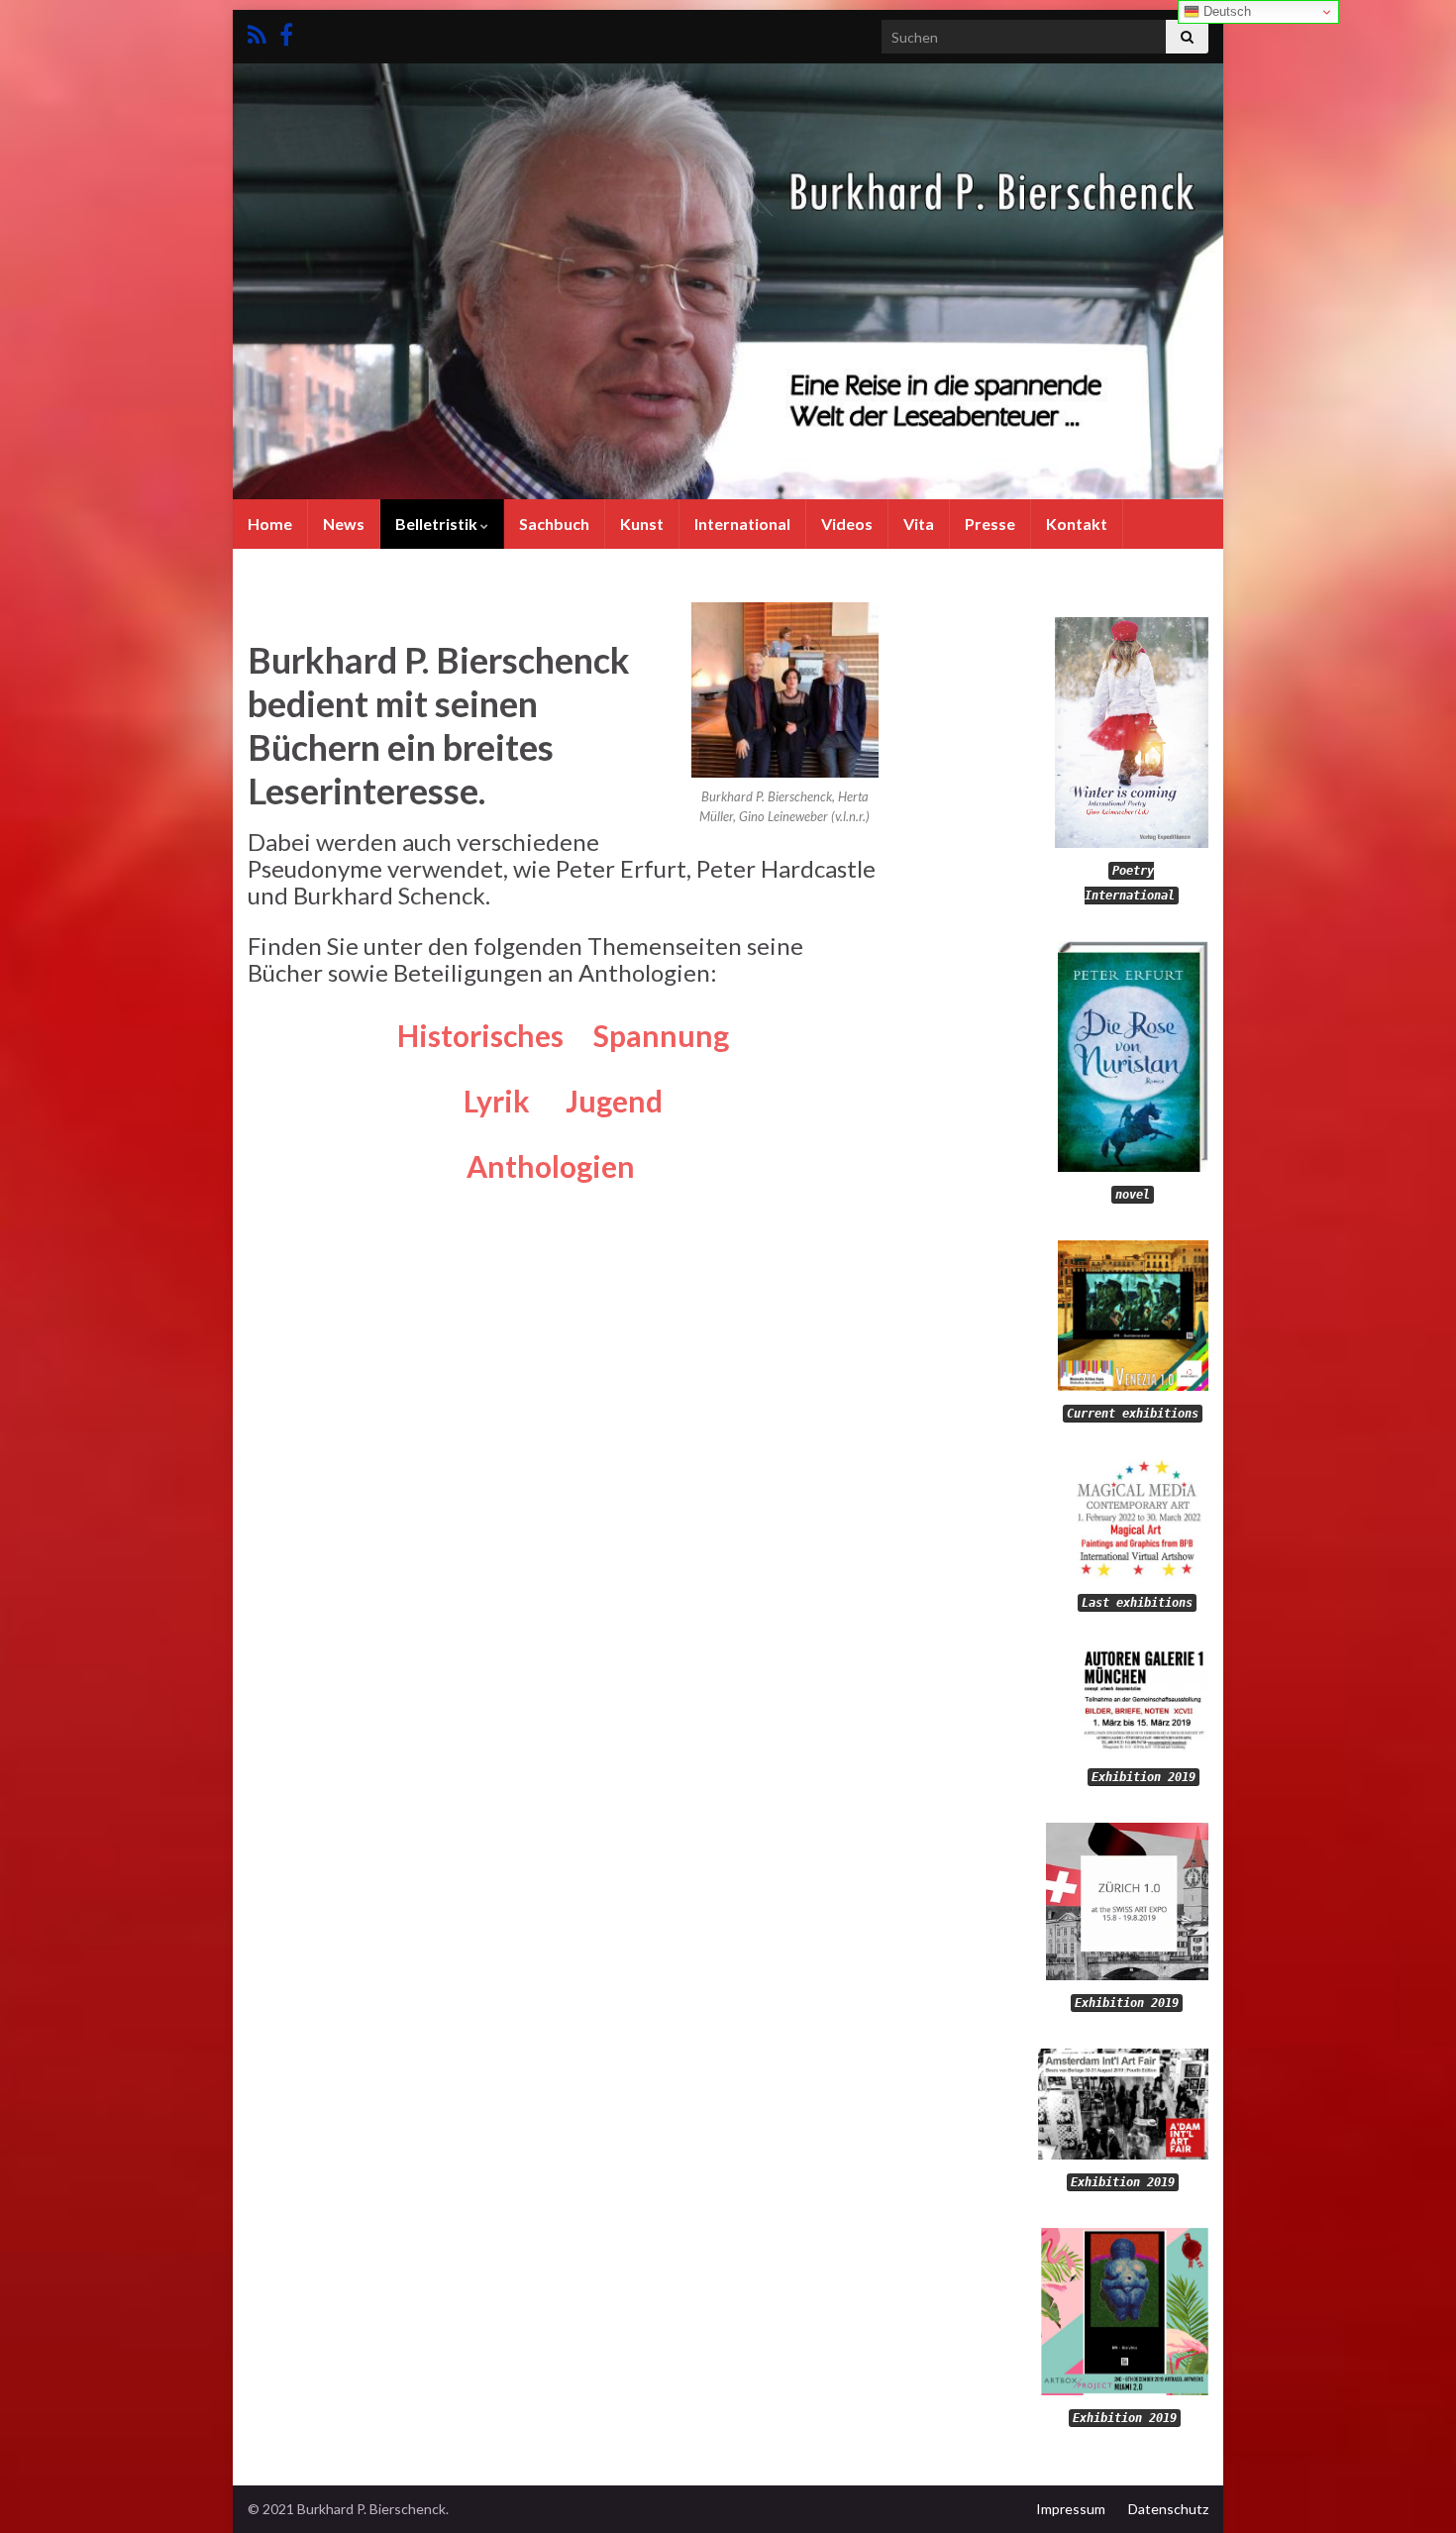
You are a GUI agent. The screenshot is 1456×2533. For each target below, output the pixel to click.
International (742, 524)
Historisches (480, 1035)
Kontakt (1077, 524)
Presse (990, 524)
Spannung (661, 1035)
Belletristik (438, 524)
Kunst (642, 524)
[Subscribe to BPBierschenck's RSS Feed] (257, 31)
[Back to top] (1411, 2488)
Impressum (1071, 2509)
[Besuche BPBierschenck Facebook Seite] (286, 31)
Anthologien (563, 1166)
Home (270, 524)
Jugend (614, 1101)
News (344, 524)
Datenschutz (1168, 2509)
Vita (919, 524)
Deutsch (1225, 11)
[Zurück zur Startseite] (728, 281)
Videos (847, 524)
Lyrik (515, 1101)
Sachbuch (554, 524)
